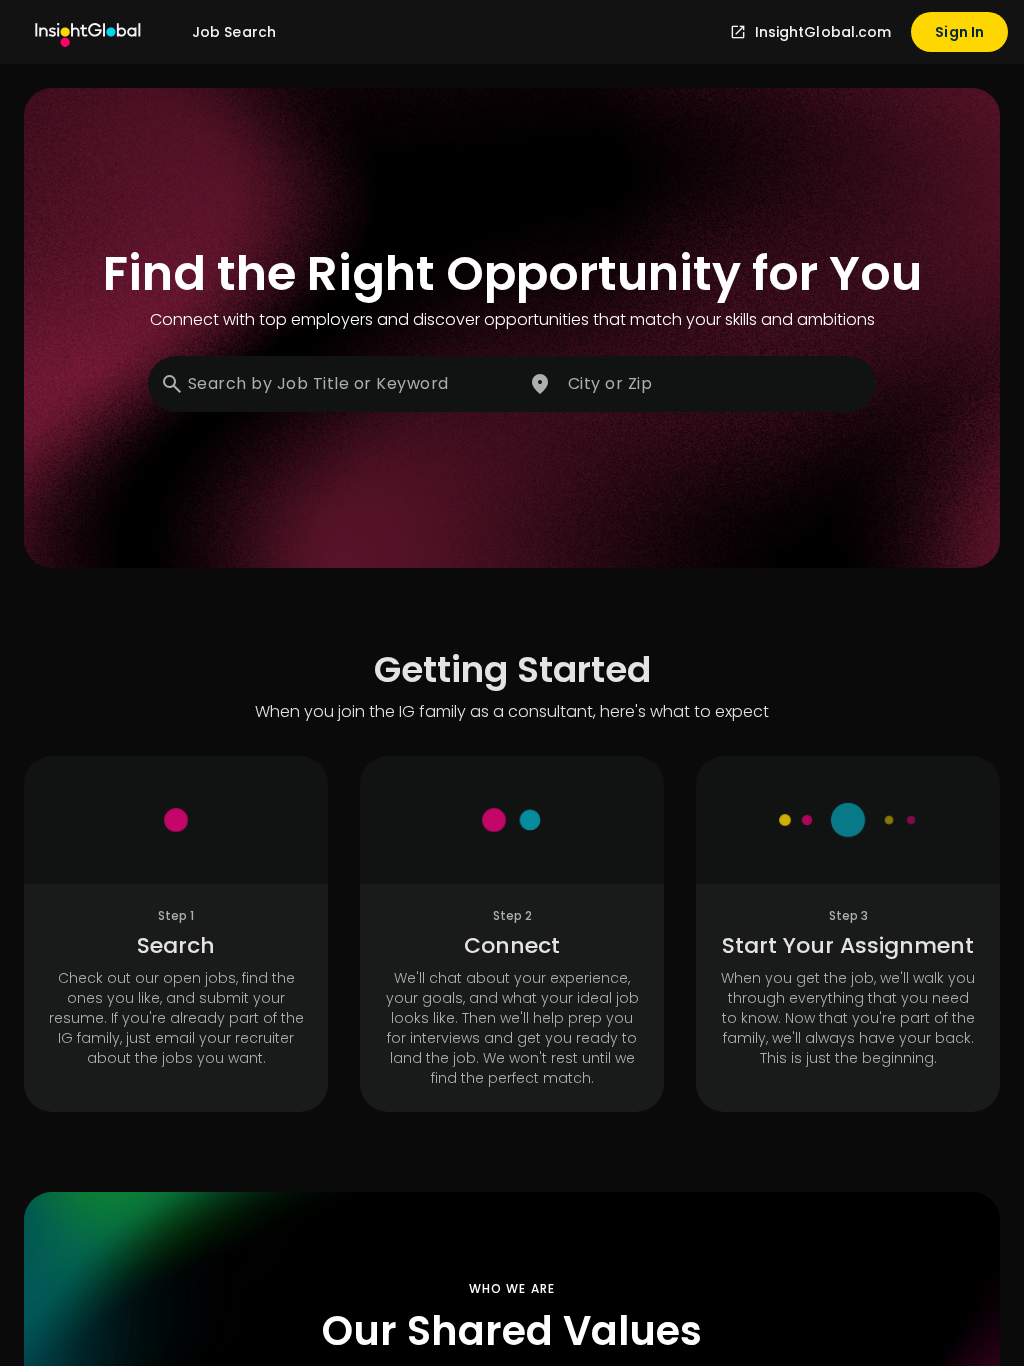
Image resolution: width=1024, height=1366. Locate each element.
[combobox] (334, 384)
